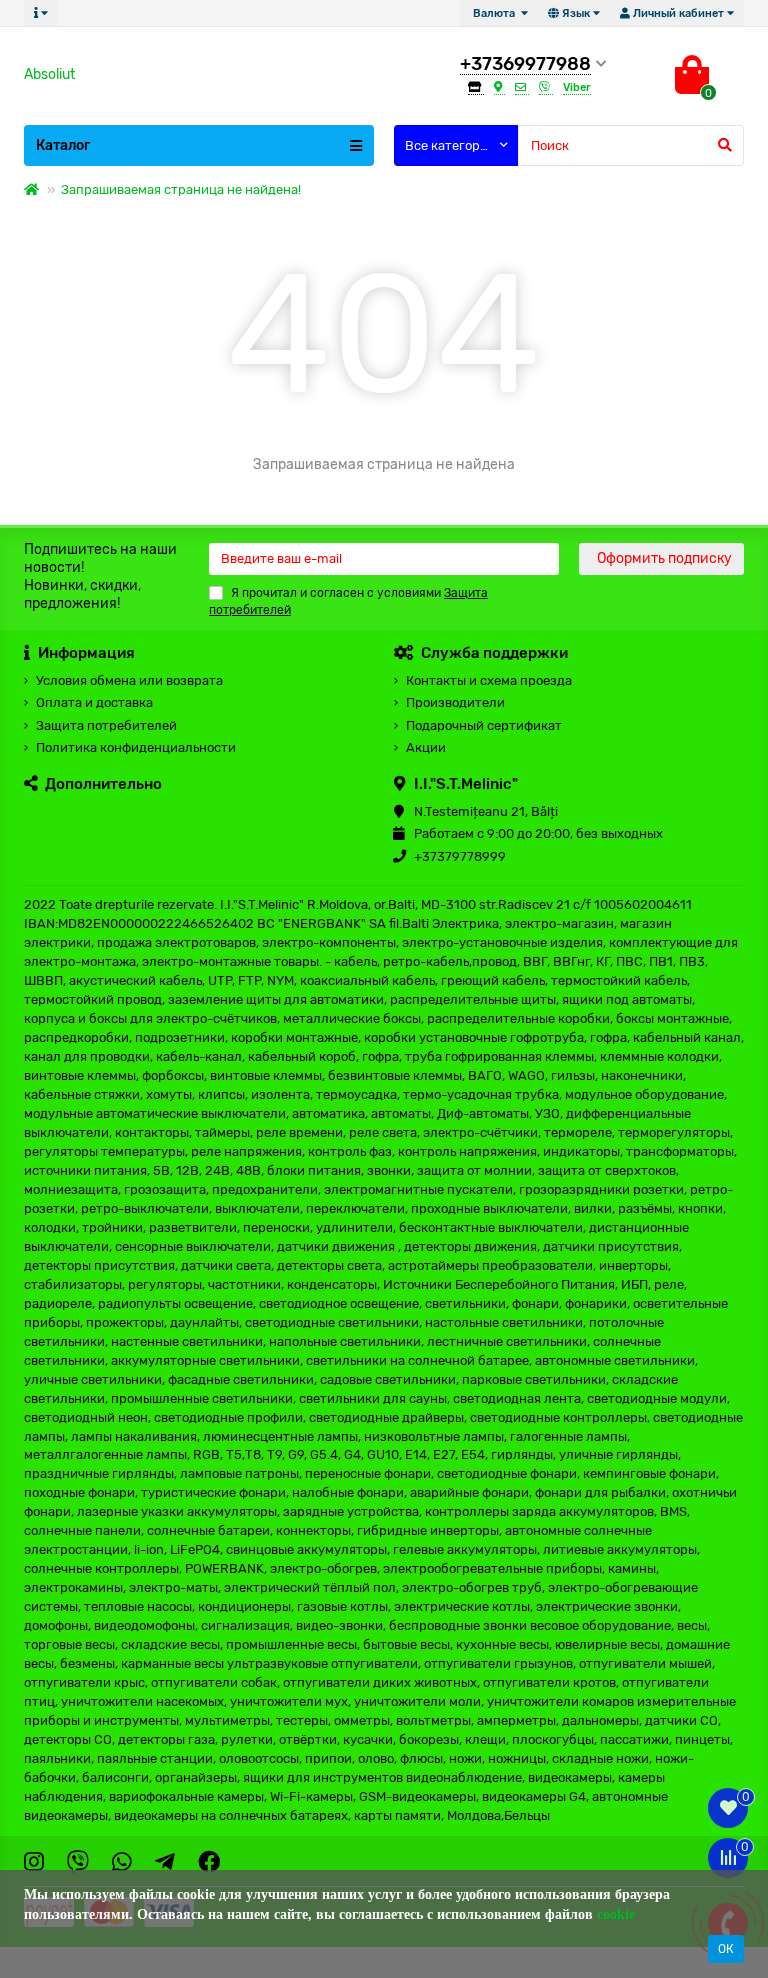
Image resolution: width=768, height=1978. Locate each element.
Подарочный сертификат (484, 725)
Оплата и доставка (94, 702)
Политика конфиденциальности (136, 747)
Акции (426, 747)
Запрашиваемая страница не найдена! (181, 189)
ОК (726, 1949)
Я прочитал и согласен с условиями (348, 601)
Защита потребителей (106, 725)
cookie (616, 1914)
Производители (455, 702)
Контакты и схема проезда (489, 680)
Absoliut (49, 74)
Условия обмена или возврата (129, 680)
